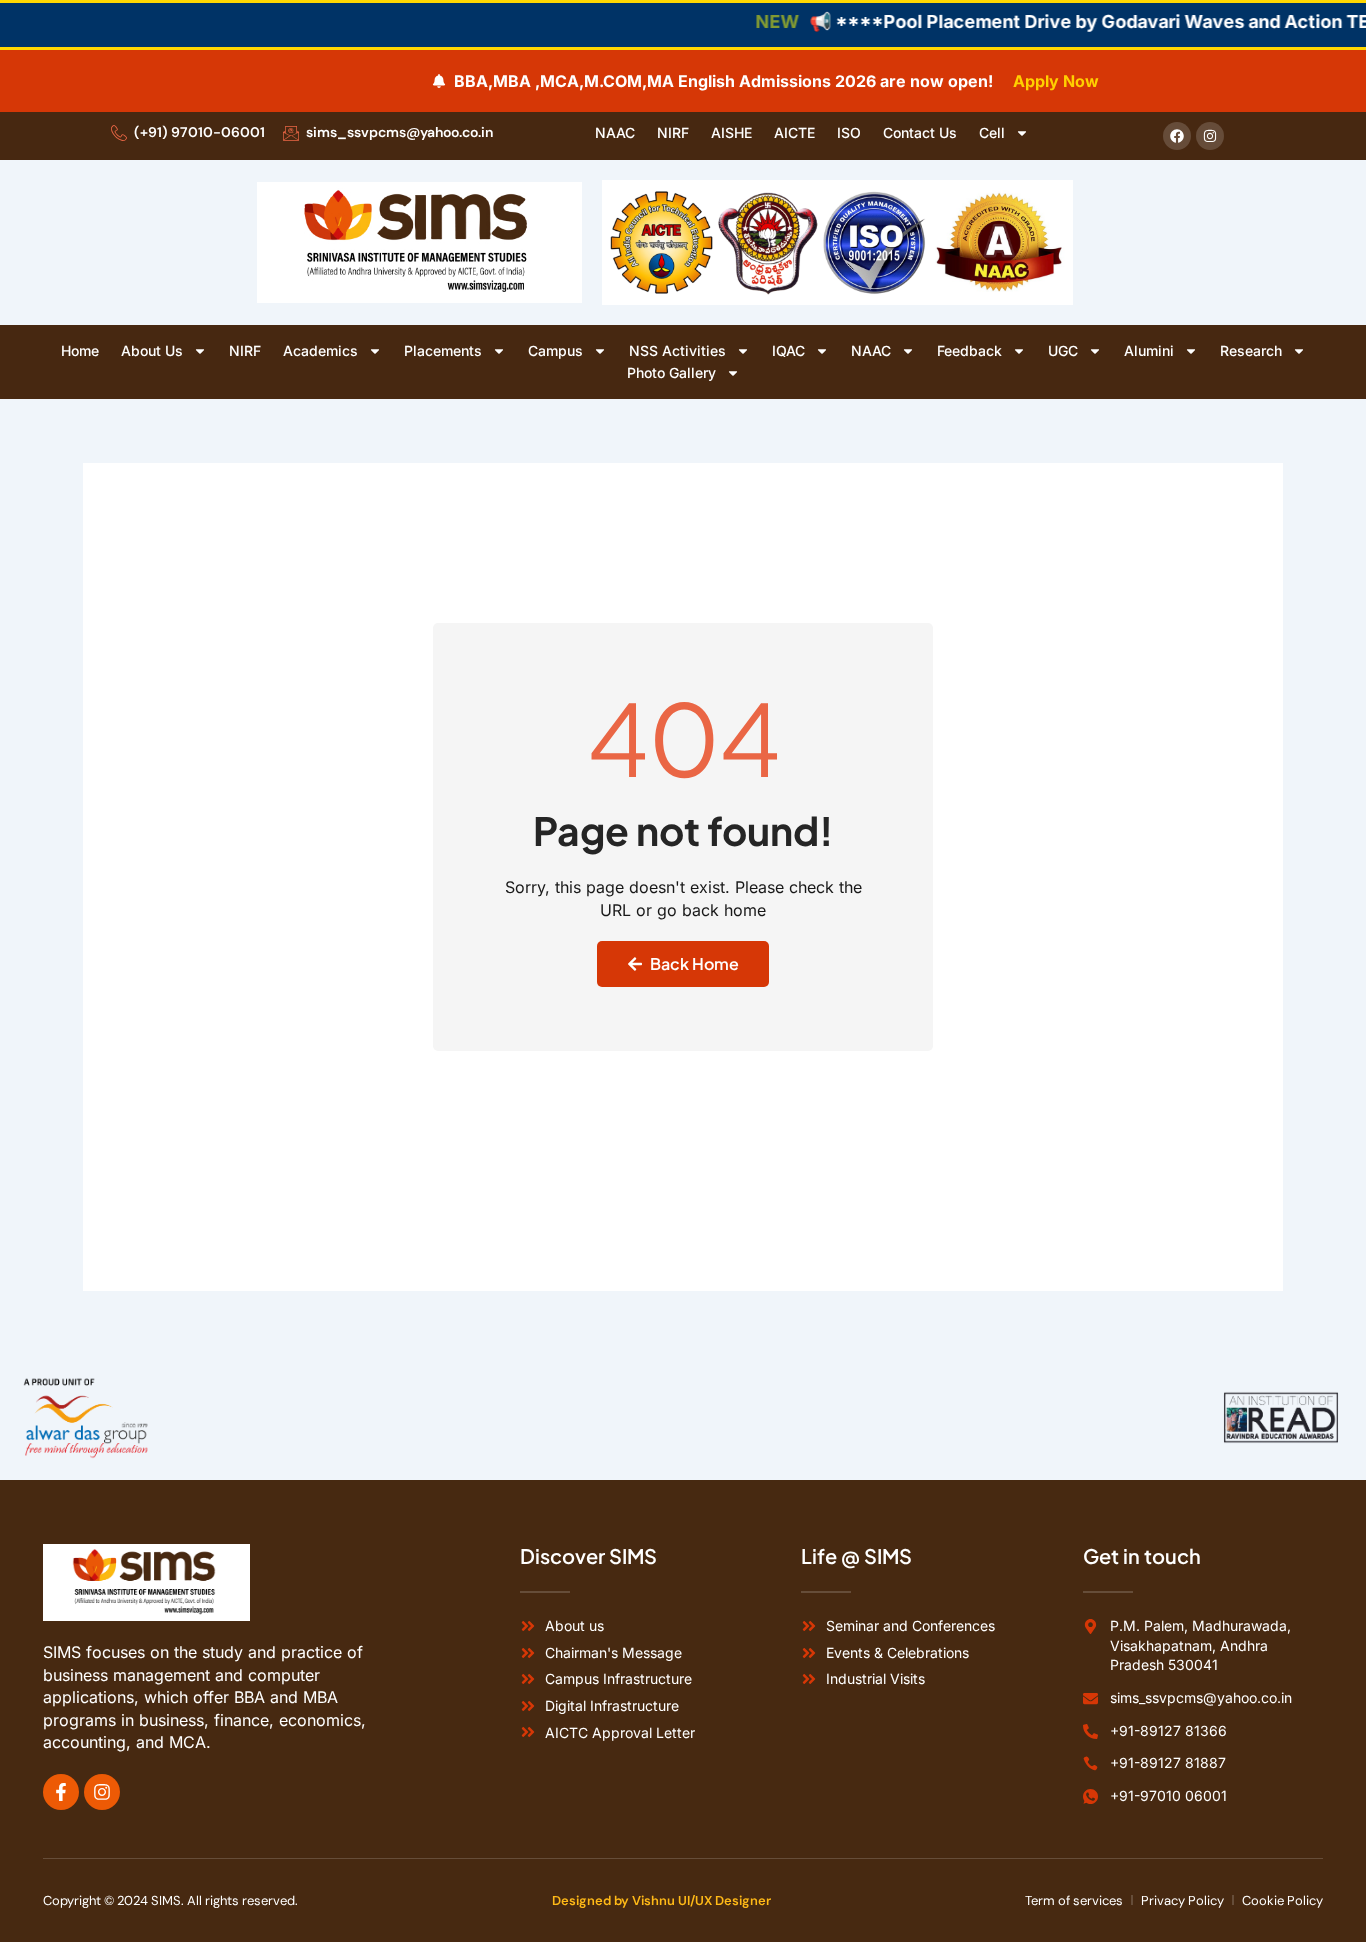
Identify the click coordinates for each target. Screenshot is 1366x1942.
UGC (1063, 350)
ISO (849, 132)
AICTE (794, 132)
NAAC (615, 132)
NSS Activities (677, 350)
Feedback (969, 350)
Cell (992, 132)
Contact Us (920, 132)
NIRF (673, 132)
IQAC (788, 350)
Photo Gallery (671, 372)
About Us (152, 350)
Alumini (1149, 350)
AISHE (731, 132)
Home (80, 350)
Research (1251, 350)
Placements (443, 350)
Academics (320, 350)
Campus (555, 350)
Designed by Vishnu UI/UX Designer (661, 1900)
